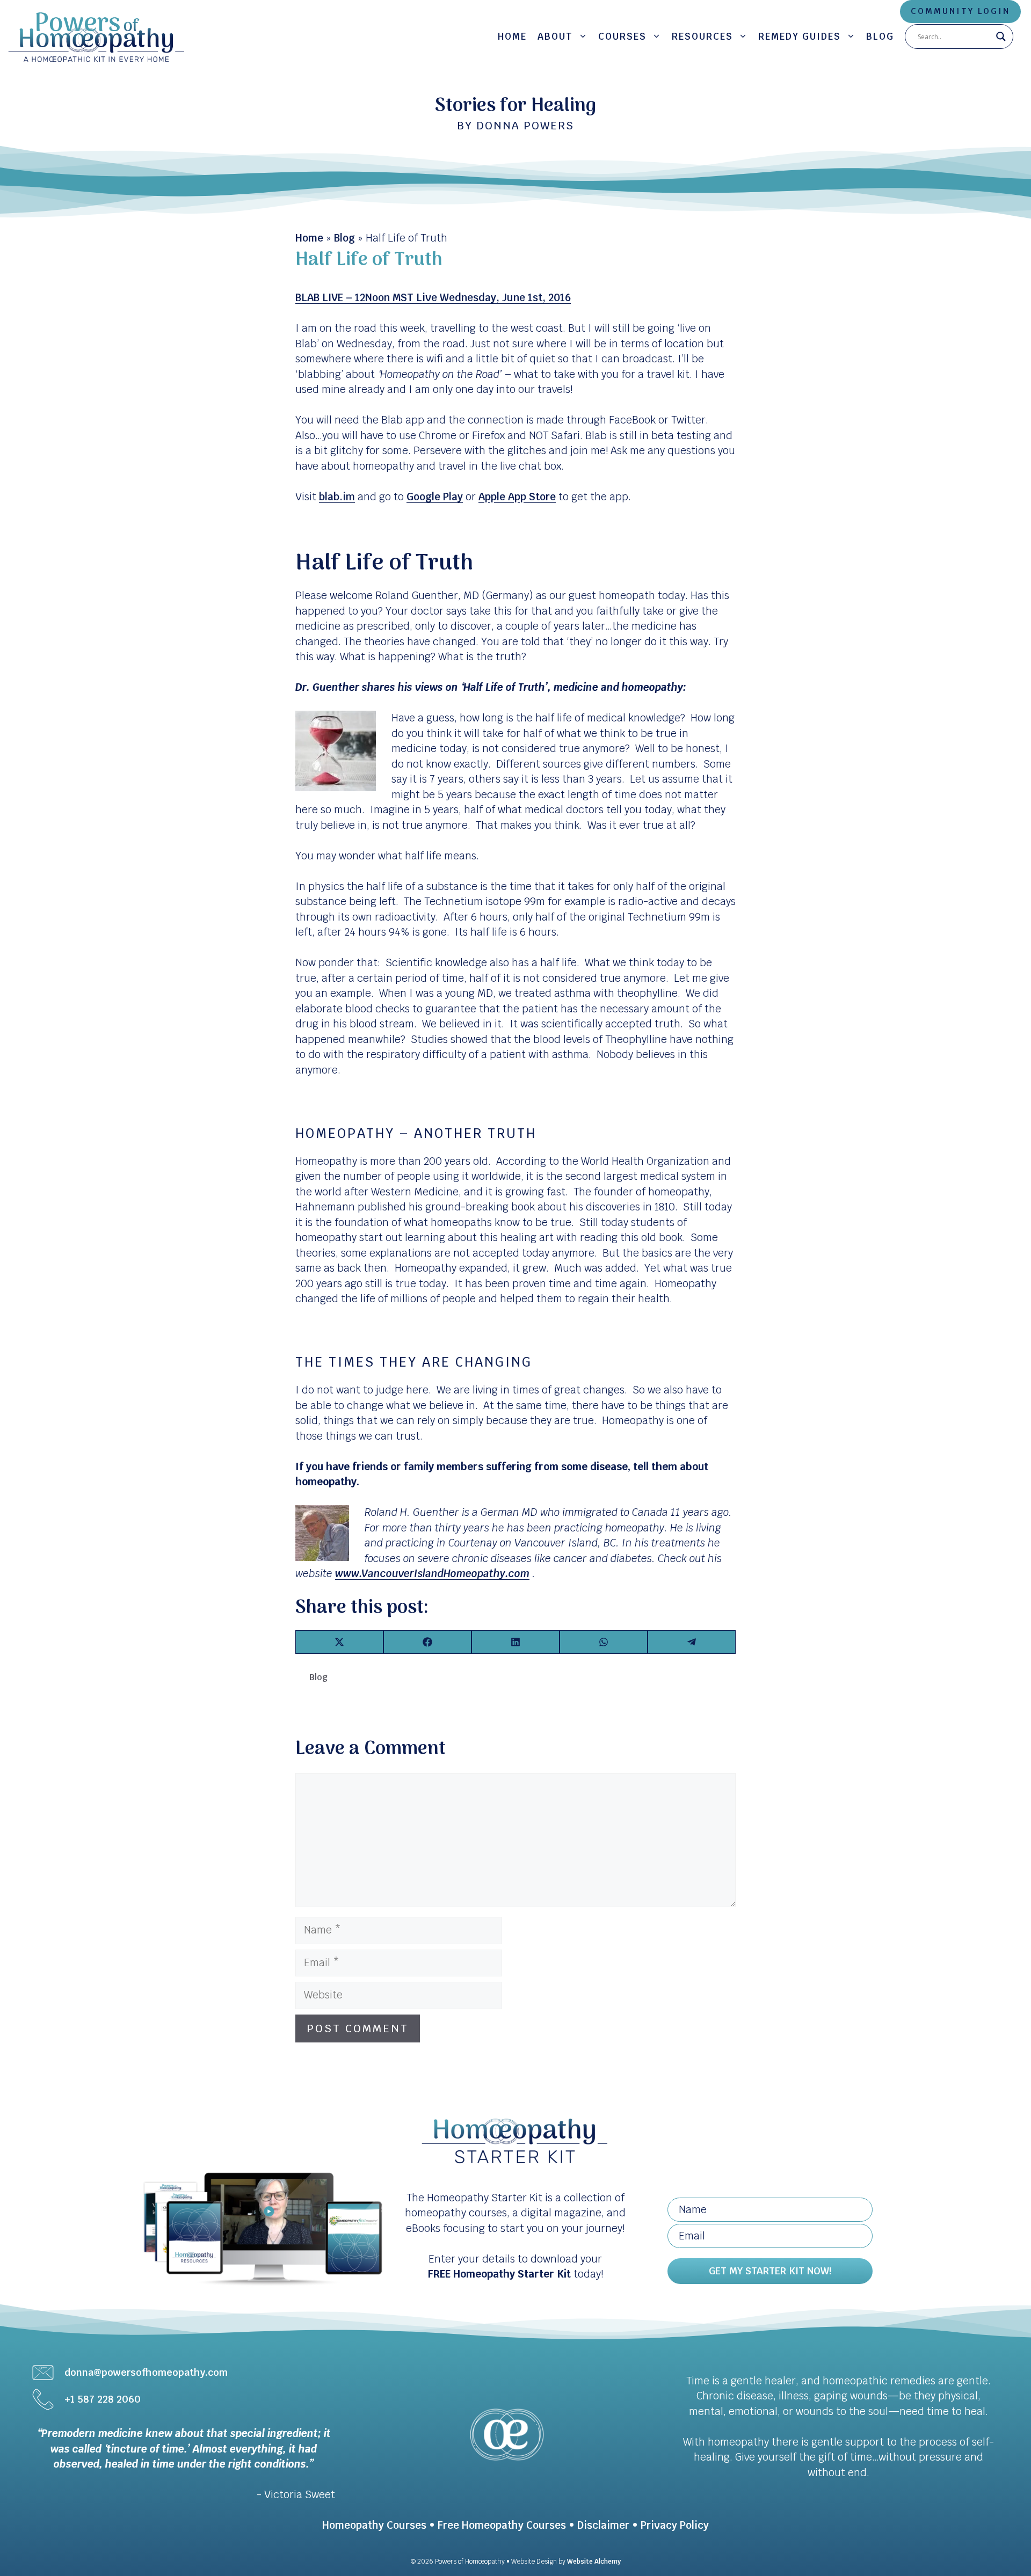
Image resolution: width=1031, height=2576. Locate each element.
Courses (622, 37)
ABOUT (555, 37)
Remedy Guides (800, 37)
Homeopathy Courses (374, 2525)
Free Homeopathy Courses (502, 2525)
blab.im (337, 497)
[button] (770, 2271)
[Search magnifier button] (1001, 37)
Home (512, 37)
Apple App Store (517, 497)
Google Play (435, 497)
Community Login (960, 11)
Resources (702, 37)
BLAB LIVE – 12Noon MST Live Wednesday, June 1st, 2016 (433, 298)
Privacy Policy (675, 2525)
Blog (880, 37)
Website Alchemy (594, 2562)
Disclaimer (603, 2525)
